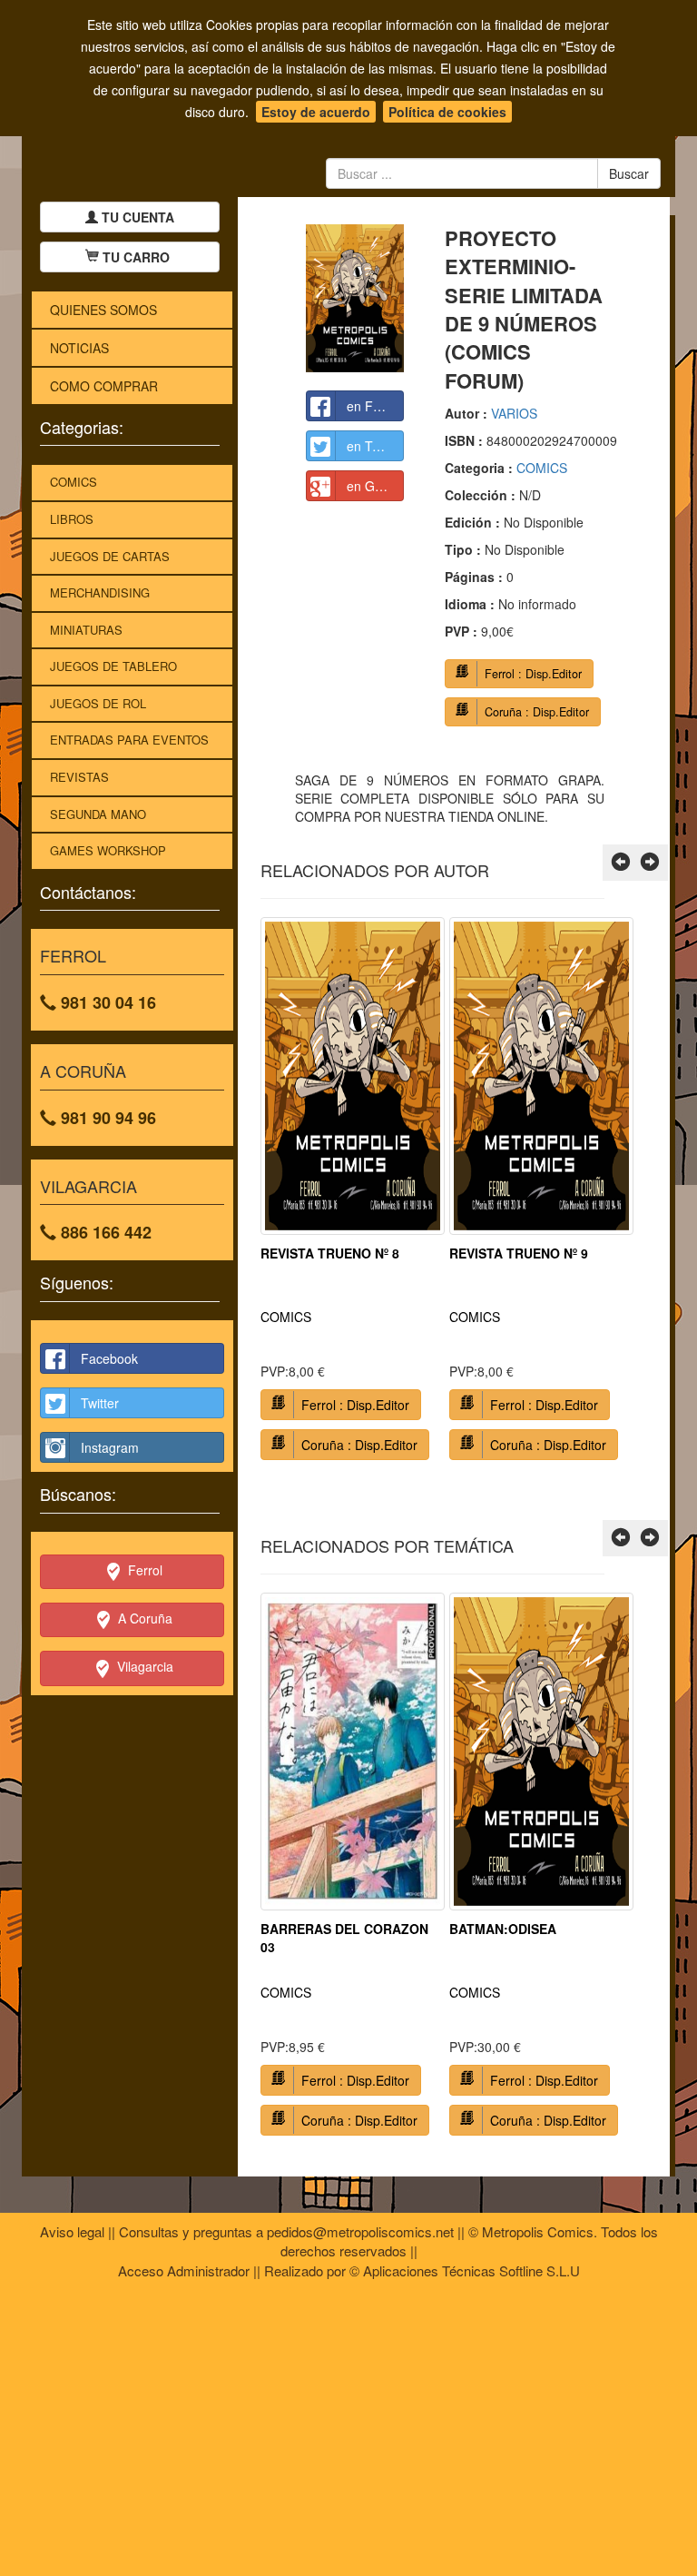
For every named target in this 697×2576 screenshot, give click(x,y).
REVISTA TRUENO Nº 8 (330, 1253)
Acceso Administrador (184, 2270)
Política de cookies (447, 112)
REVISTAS (79, 777)
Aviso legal (72, 2231)
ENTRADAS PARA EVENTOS (129, 740)
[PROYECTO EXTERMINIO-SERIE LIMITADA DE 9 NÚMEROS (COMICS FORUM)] (355, 298)
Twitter (100, 1403)
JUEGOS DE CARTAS (110, 556)
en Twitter (375, 446)
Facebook (109, 1358)
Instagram (110, 1447)
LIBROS (72, 519)
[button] (621, 863)
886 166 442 (104, 1232)
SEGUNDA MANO (98, 814)
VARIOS (514, 413)
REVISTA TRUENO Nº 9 (519, 1253)
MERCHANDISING (100, 592)
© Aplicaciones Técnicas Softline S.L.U (465, 2270)
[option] (353, 1195)
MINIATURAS (86, 630)
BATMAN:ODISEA (503, 1929)
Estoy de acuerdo (316, 112)
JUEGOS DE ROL (98, 703)
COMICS (74, 482)
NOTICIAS (79, 348)
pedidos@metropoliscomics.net (360, 2231)
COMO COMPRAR (104, 386)
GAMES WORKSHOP (108, 850)
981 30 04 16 (106, 1002)
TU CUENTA (136, 217)
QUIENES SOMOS (103, 310)
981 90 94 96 (106, 1118)
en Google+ (376, 486)
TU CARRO (136, 257)
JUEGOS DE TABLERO (113, 666)
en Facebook (376, 406)
